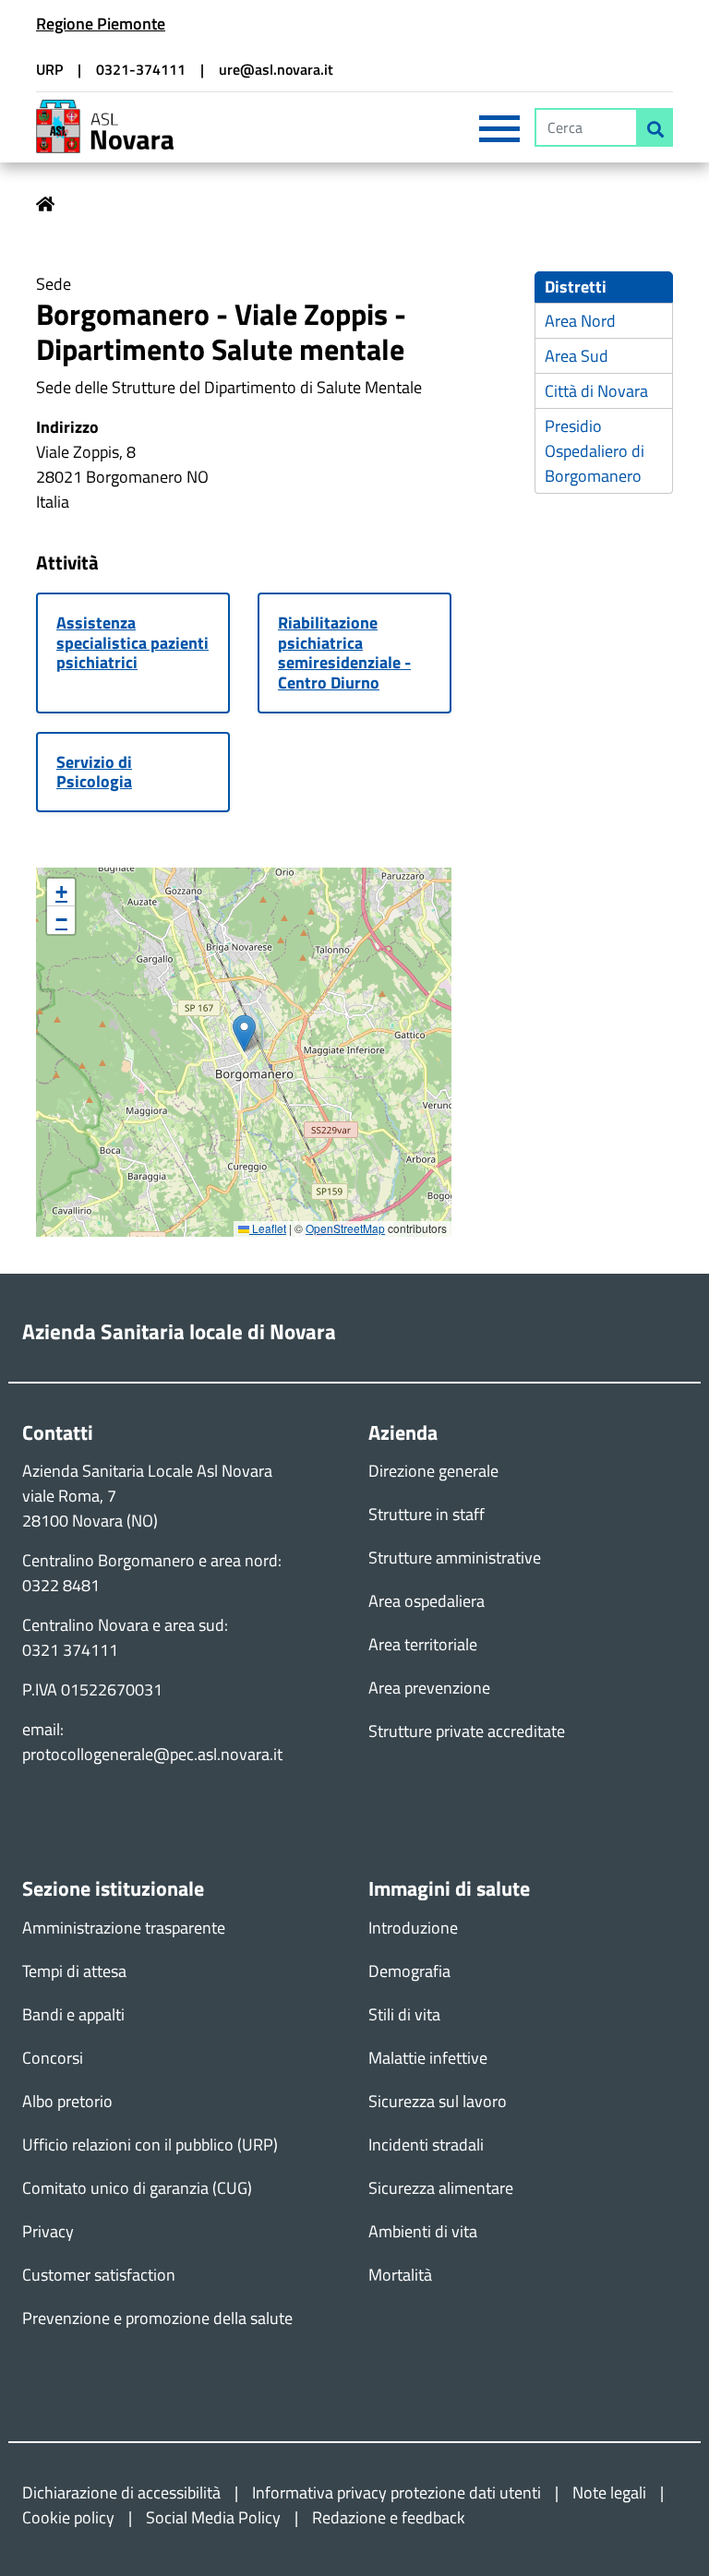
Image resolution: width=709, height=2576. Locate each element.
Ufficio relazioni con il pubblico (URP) (150, 2145)
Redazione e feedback (389, 2517)
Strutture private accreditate (467, 1731)
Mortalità (400, 2275)
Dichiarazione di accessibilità (121, 2492)
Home (45, 204)
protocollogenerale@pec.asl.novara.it (152, 1754)
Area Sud (577, 356)
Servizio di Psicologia (94, 772)
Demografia (409, 1971)
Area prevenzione (429, 1688)
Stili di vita (404, 2014)
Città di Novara (596, 391)
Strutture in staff (427, 1514)
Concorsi (53, 2058)
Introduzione (413, 1928)
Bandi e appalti (73, 2014)
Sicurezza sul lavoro (438, 2101)
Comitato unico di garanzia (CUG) (137, 2188)
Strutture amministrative (455, 1558)
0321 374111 (70, 1650)
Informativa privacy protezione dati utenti (397, 2492)
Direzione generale (433, 1471)
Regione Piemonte (101, 24)
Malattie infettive (428, 2058)
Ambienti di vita (423, 2231)
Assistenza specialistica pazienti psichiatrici (132, 644)
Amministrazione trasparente (124, 1928)
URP (49, 69)
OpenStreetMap (345, 1228)
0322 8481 (61, 1585)
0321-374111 (141, 69)
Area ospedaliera (427, 1601)
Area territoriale (423, 1644)
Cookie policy (68, 2517)
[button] (244, 1033)
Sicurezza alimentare (441, 2188)
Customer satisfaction (99, 2275)
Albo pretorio (67, 2101)
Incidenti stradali (426, 2145)
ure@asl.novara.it (276, 69)
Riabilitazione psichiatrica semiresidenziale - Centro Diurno (344, 653)
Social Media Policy (213, 2517)
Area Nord (580, 321)
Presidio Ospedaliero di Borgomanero (595, 451)
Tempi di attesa (74, 1971)
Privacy (48, 2231)
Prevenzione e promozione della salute (157, 2318)
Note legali (609, 2492)
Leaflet (268, 1228)
